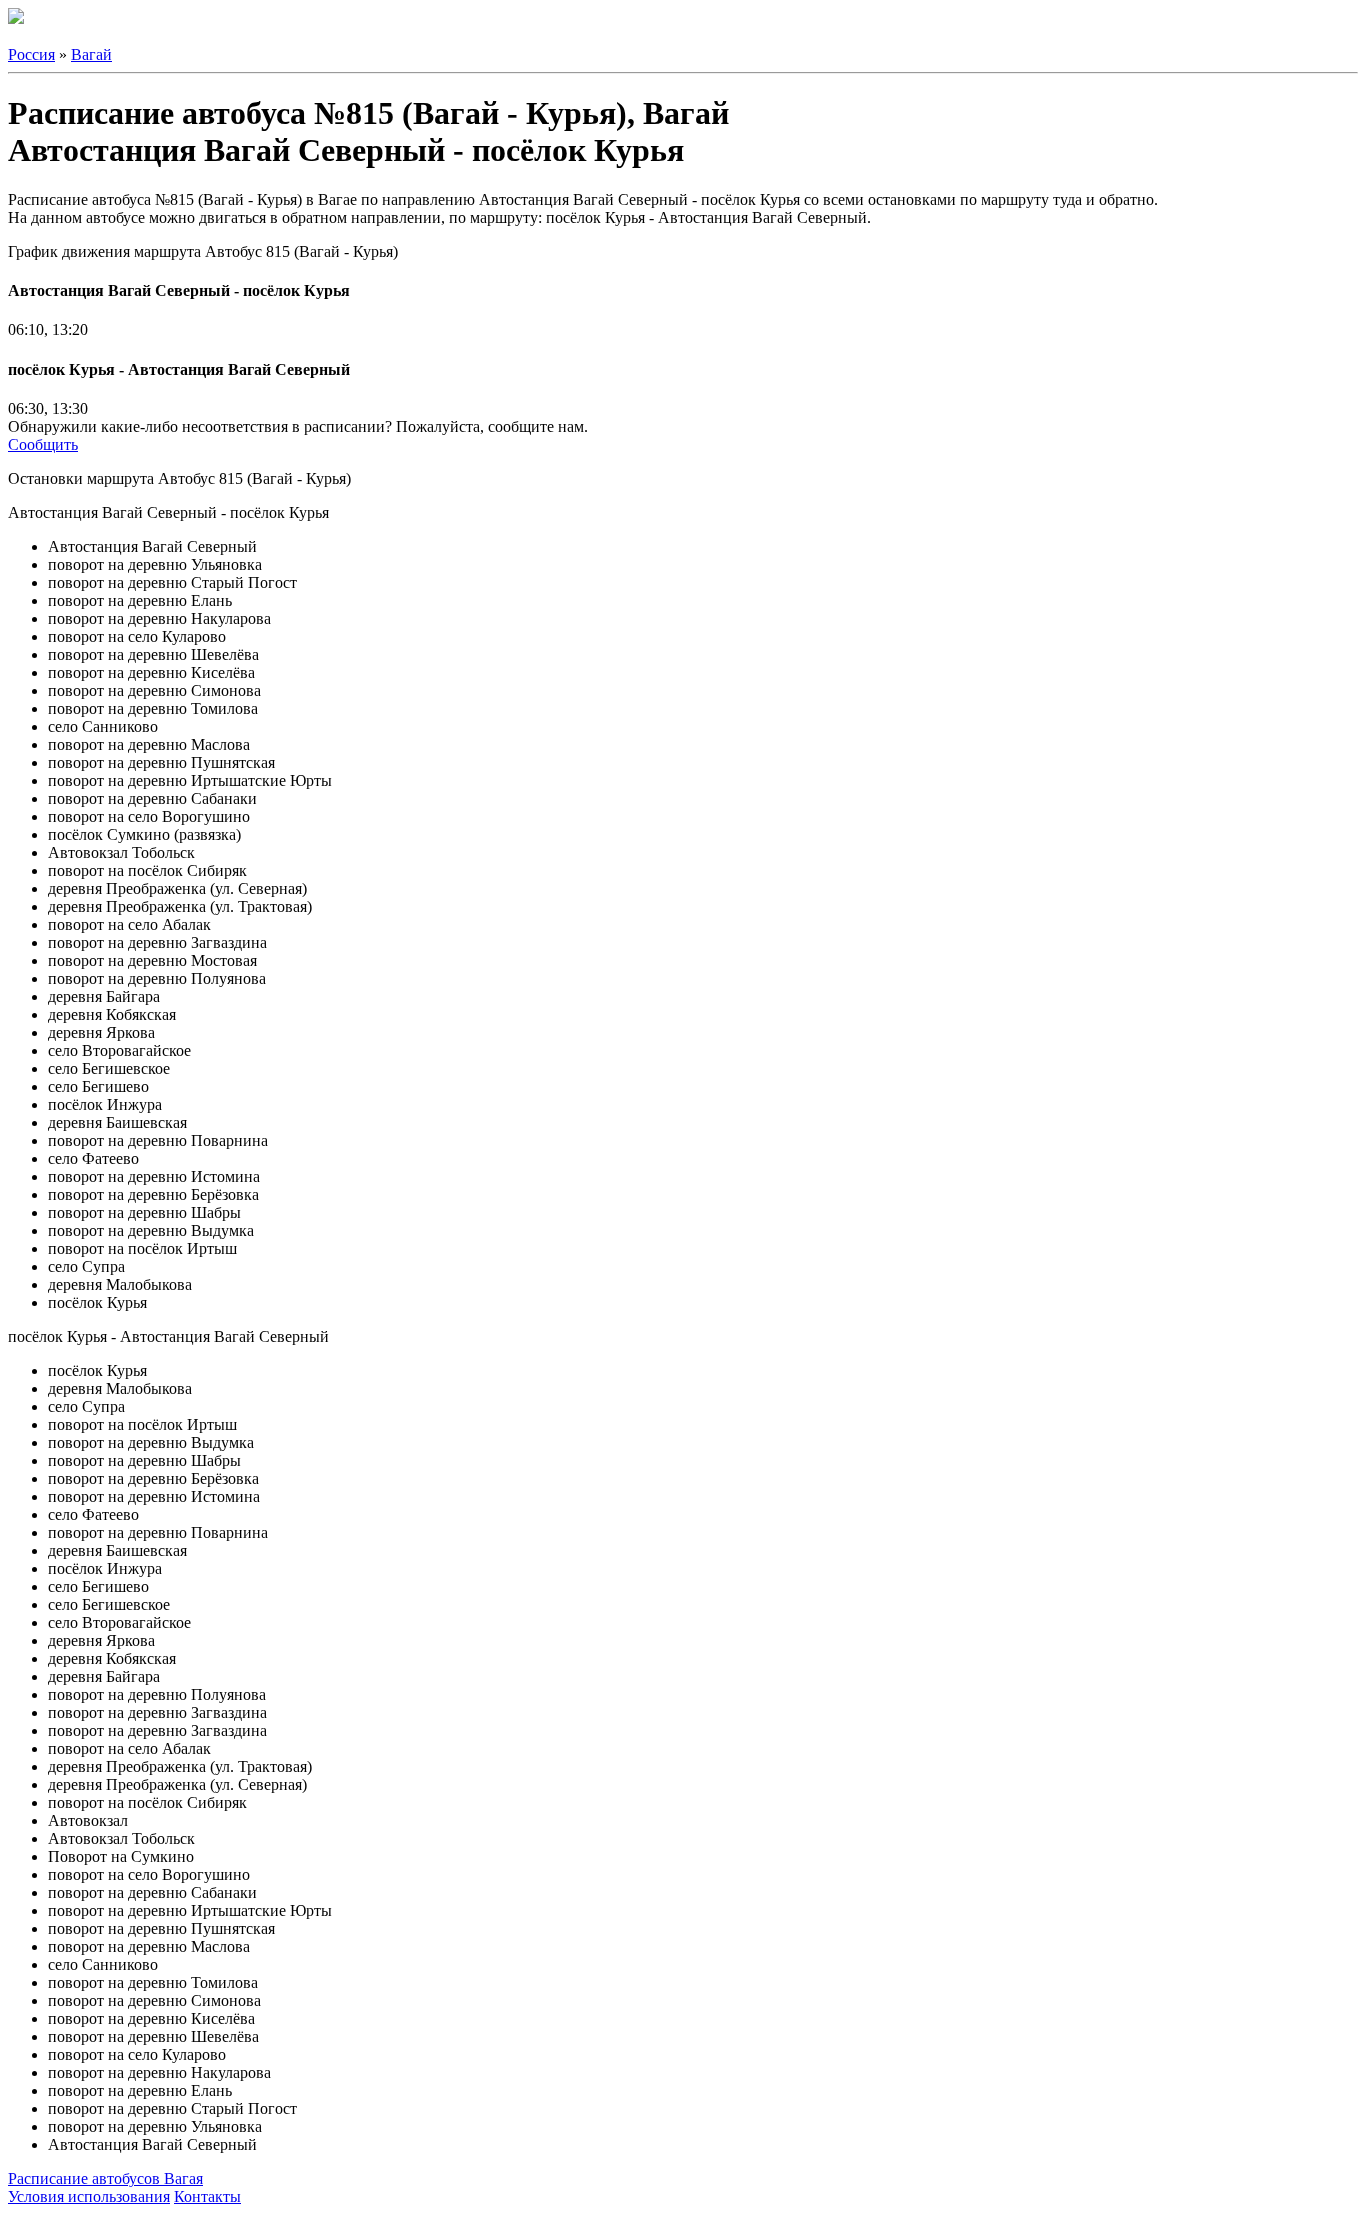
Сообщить (43, 444)
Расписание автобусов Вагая (105, 2178)
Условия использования (89, 2196)
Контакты (207, 2196)
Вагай (91, 54)
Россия (31, 54)
